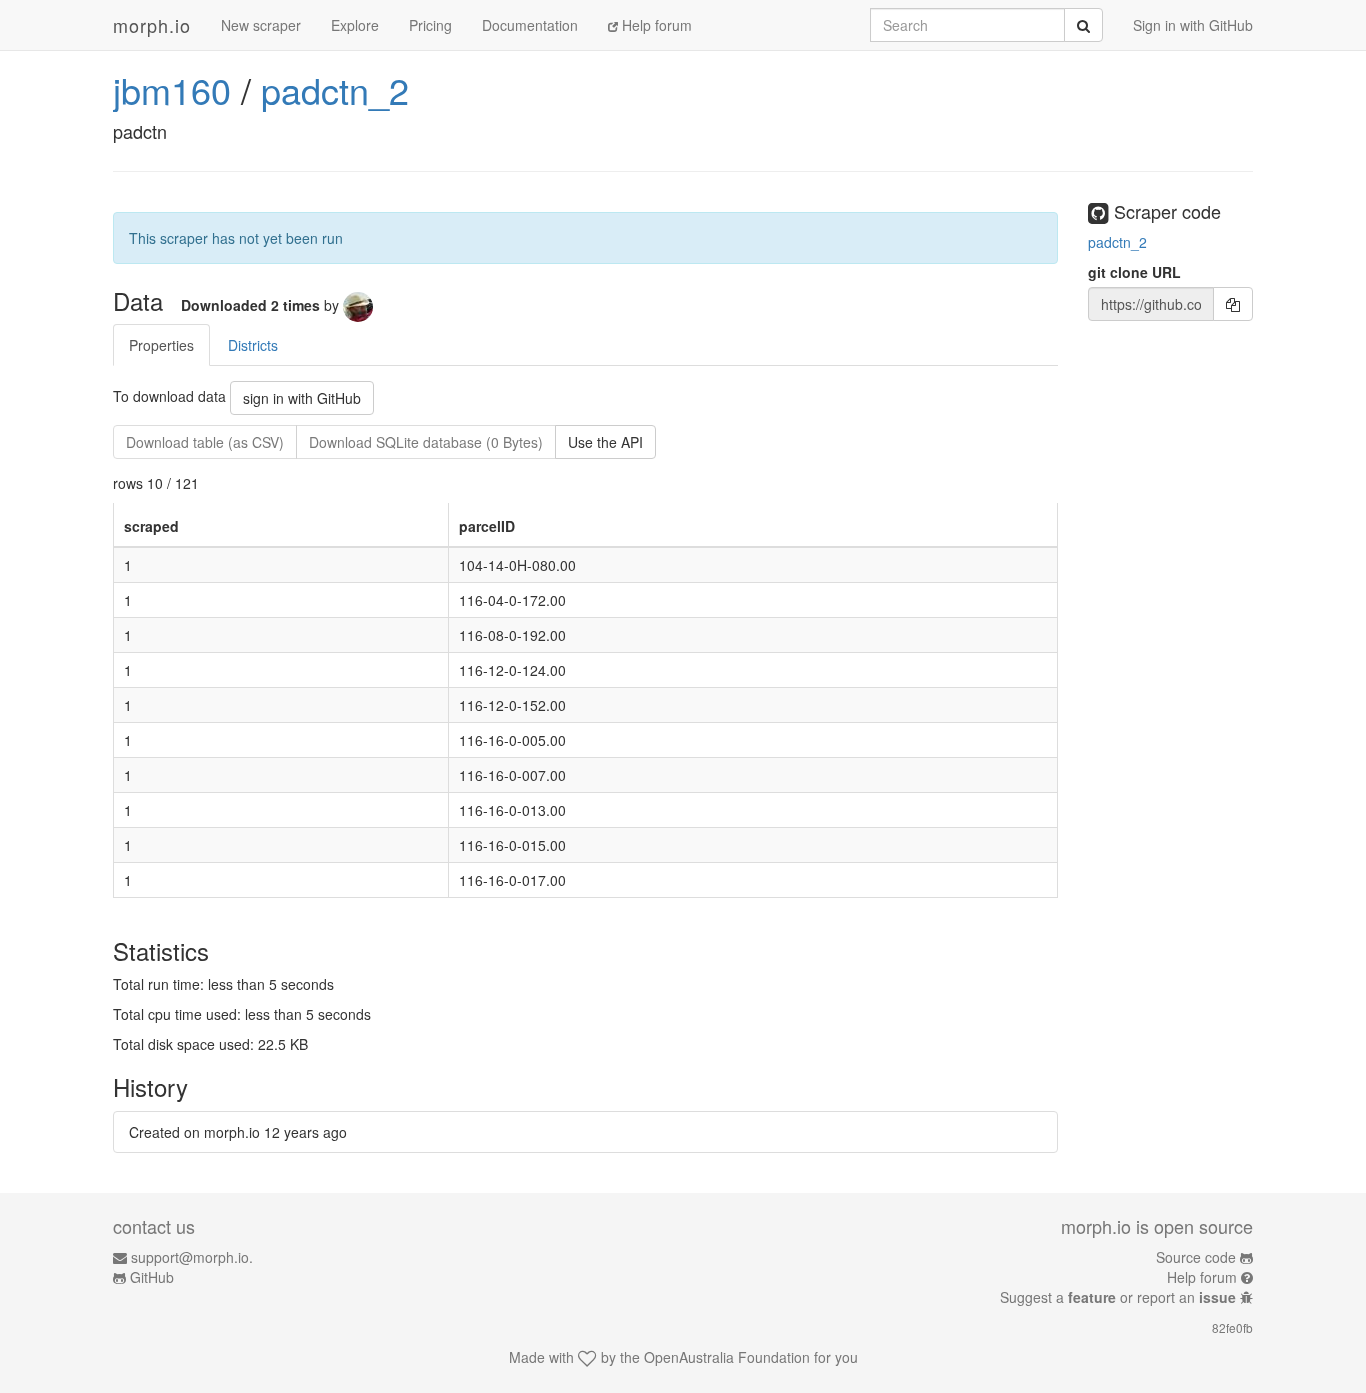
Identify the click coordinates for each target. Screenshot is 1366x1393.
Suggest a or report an (1118, 1297)
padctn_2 (335, 89)
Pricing (430, 25)
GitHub (152, 1277)
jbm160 (172, 89)
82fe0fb (1232, 1327)
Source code (1196, 1257)
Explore (355, 25)
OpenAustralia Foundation (727, 1357)
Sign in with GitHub (1193, 25)
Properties (161, 345)
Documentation (530, 25)
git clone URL (1134, 272)
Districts (253, 345)
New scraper (261, 25)
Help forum (655, 25)
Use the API (605, 442)
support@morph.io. (192, 1257)
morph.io (152, 25)
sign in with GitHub (302, 398)
